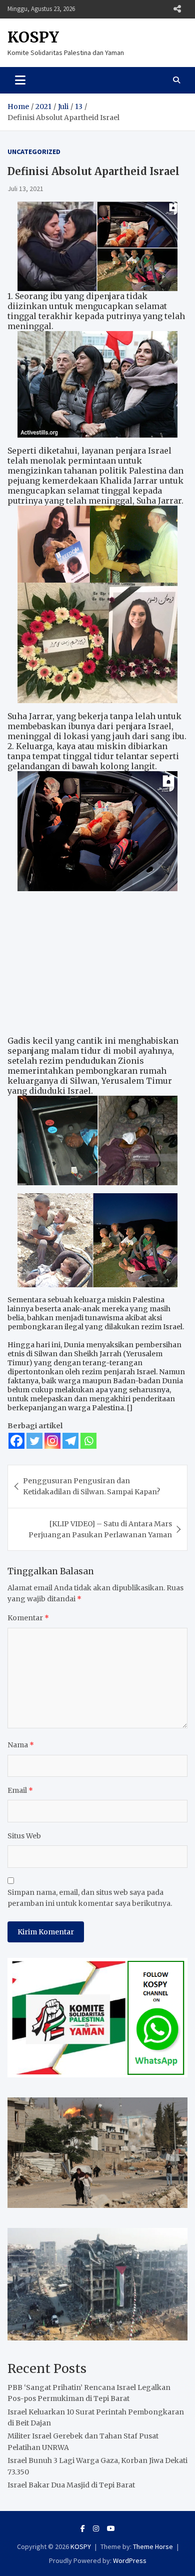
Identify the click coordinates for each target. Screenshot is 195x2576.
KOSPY (33, 37)
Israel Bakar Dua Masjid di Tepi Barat (71, 2485)
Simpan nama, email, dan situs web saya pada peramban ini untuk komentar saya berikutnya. (90, 1898)
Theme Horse (153, 2546)
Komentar (28, 1618)
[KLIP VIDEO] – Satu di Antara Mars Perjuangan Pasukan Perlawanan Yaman (100, 1529)
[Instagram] (52, 1441)
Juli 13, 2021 (25, 189)
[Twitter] (34, 1441)
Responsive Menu (177, 9)
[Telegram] (70, 1441)
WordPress (130, 2560)
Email (20, 1790)
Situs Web (24, 1836)
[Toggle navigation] (20, 80)
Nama (21, 1745)
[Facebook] (16, 1441)
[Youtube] (111, 2528)
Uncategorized (34, 152)
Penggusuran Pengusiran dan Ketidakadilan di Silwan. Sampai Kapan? (91, 1486)
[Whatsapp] (88, 1441)
